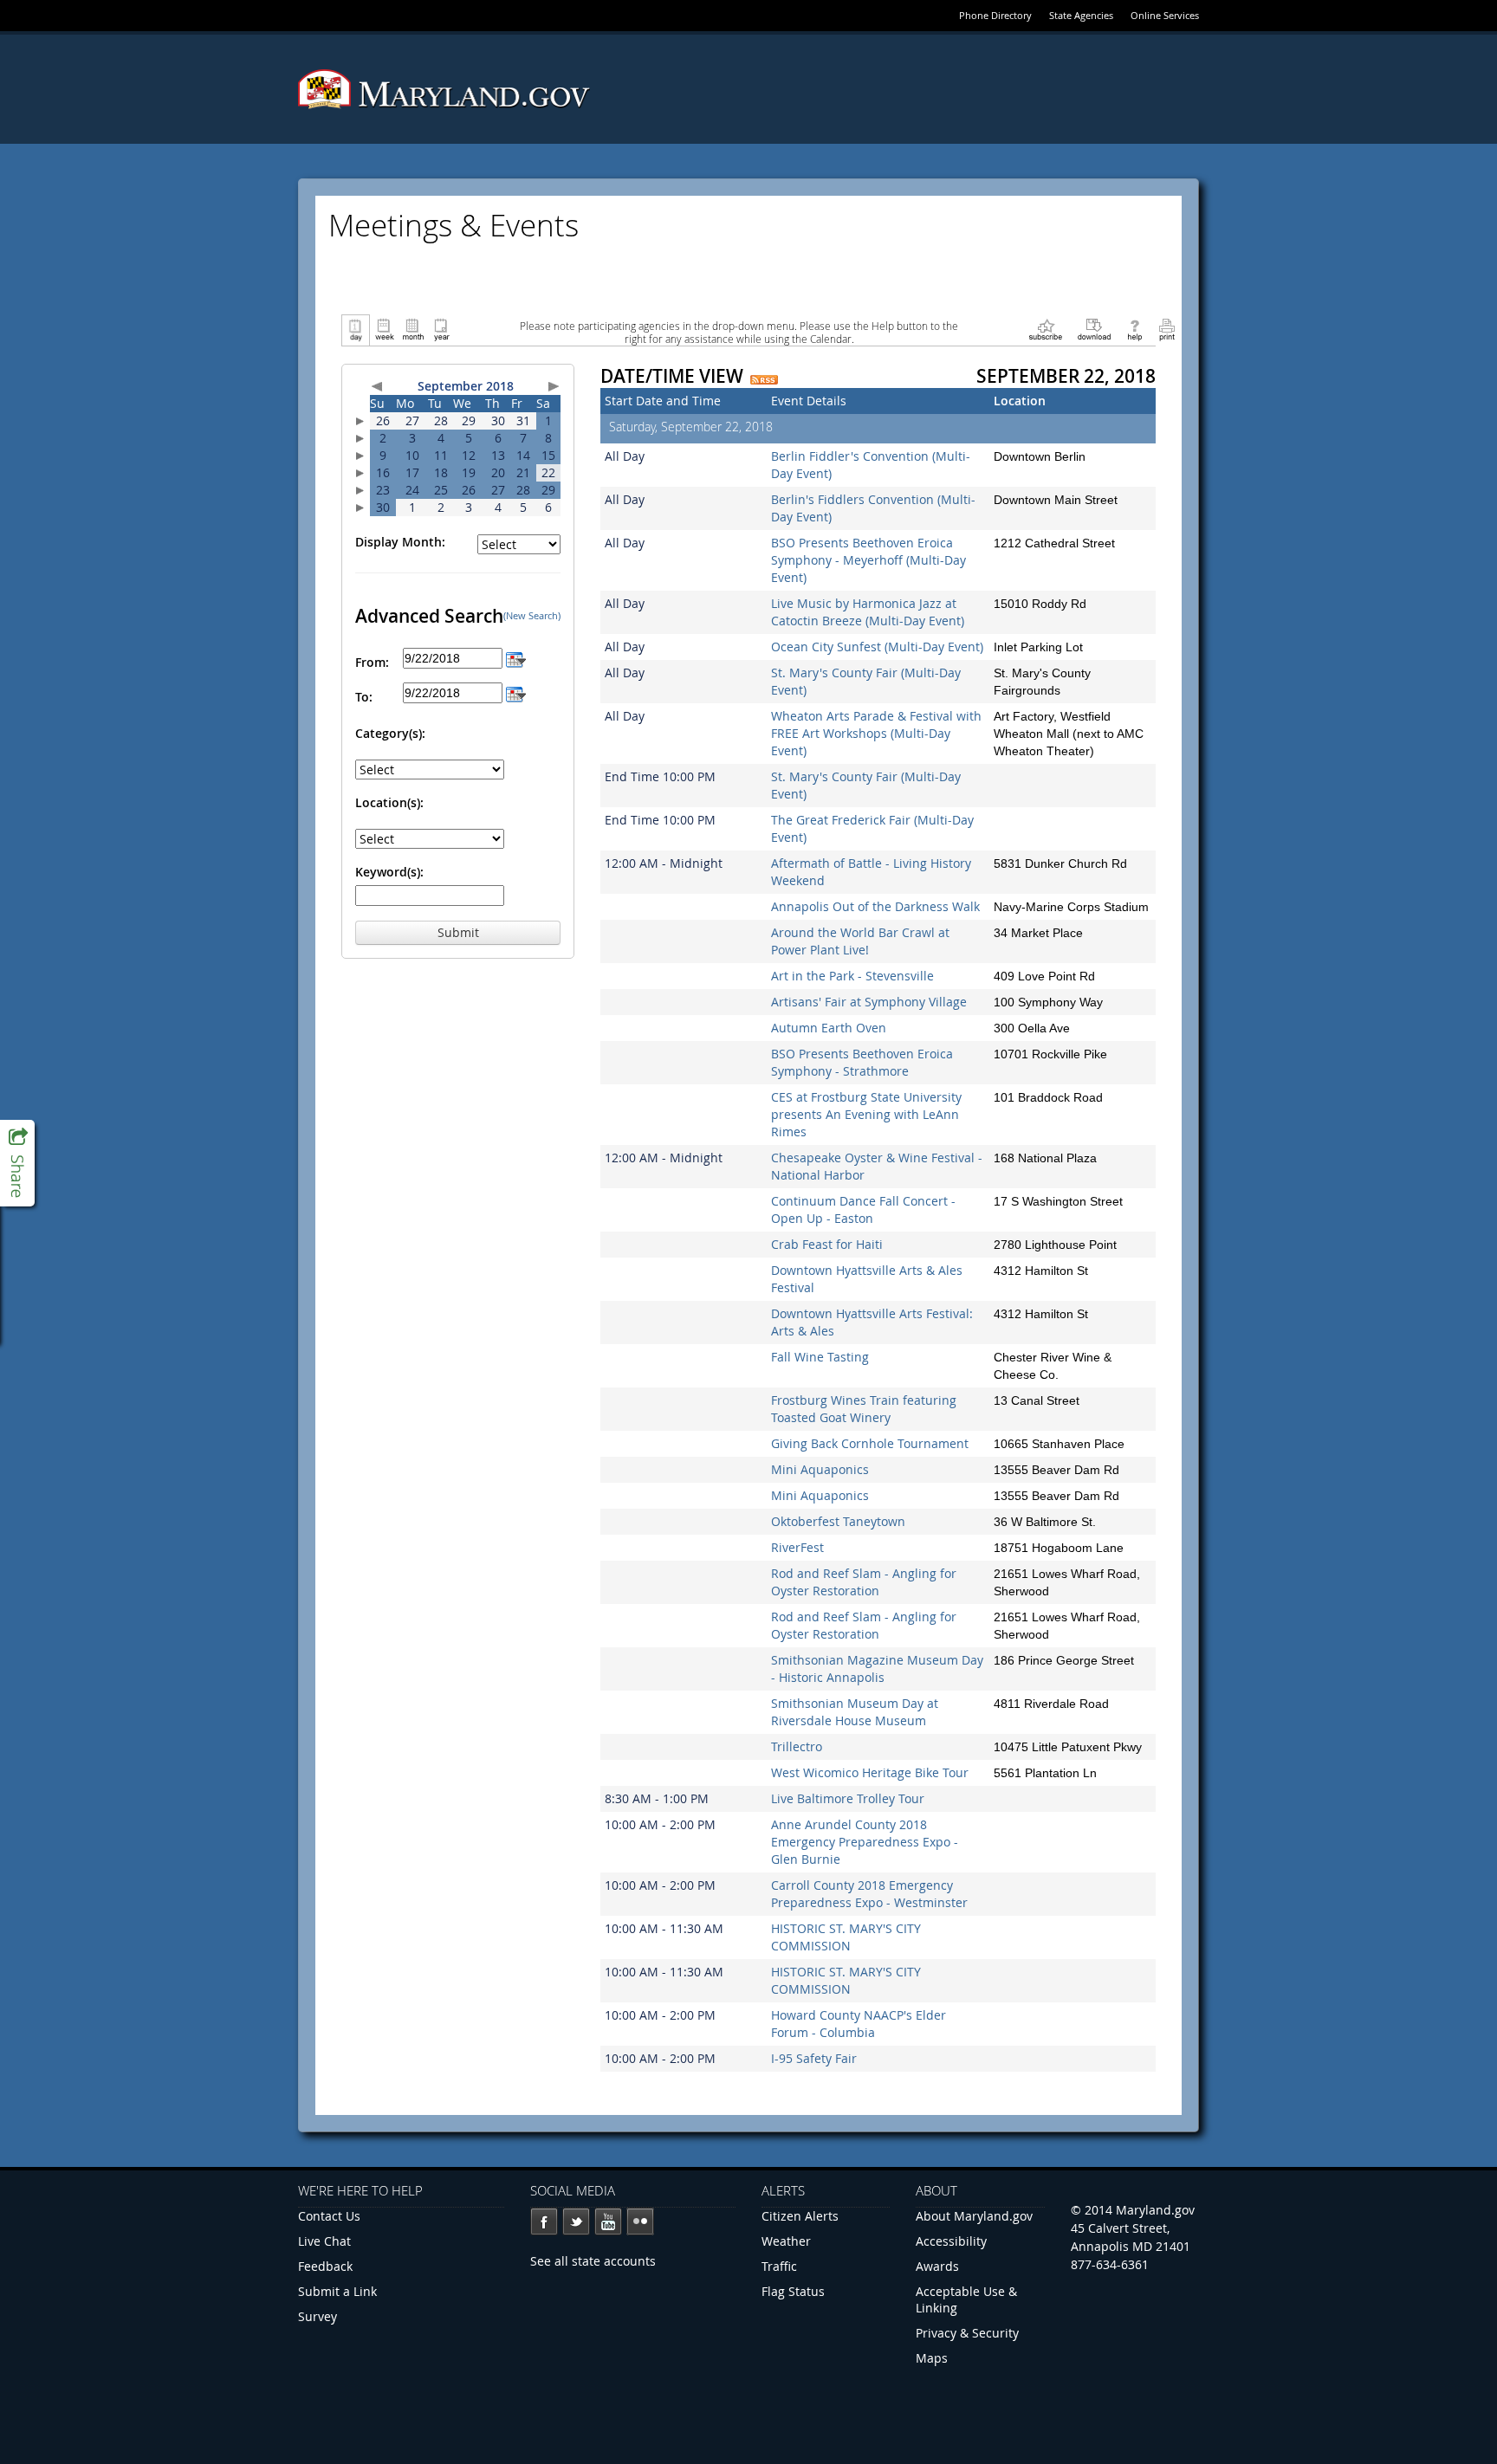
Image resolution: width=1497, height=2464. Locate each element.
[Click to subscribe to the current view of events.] (1046, 329)
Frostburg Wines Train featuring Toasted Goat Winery (864, 1409)
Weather (786, 2241)
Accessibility (951, 2241)
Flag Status (793, 2291)
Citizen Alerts (800, 2216)
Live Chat (324, 2241)
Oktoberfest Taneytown (838, 1521)
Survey (318, 2316)
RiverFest (797, 1547)
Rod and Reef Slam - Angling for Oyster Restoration (864, 1582)
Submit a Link (337, 2291)
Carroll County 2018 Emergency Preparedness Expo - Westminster (869, 1894)
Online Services (1165, 15)
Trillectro (797, 1746)
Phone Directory (995, 15)
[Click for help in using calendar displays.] (1134, 329)
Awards (937, 2266)
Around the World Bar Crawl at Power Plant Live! (860, 941)
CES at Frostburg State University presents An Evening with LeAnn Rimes (866, 1114)
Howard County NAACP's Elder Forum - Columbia (859, 2024)
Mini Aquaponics (820, 1469)
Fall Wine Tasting (820, 1357)
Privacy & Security (967, 2333)
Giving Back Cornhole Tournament (870, 1443)
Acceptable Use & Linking (966, 2299)
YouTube (608, 2221)
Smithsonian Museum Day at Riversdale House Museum (855, 1712)
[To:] (516, 692)
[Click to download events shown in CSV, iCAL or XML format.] (1094, 329)
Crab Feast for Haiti (827, 1244)
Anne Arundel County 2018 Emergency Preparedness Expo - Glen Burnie (865, 1842)
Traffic (779, 2266)
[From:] (516, 658)
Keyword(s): (389, 872)
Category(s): (390, 733)
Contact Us (329, 2216)
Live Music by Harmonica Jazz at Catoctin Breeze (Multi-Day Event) (868, 612)
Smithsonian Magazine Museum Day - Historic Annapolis (877, 1669)
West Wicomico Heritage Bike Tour (870, 1772)
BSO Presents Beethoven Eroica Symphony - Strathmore (862, 1062)
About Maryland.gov (974, 2216)
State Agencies (1081, 15)
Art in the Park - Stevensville (852, 976)
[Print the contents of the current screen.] (1166, 329)
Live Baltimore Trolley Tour (848, 1798)
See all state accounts (593, 2261)
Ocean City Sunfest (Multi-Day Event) (877, 647)
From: (372, 662)
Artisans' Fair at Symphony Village (869, 1002)
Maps (932, 2358)
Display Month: (400, 542)
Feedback (325, 2266)
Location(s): (389, 802)
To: (364, 697)
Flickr (640, 2221)
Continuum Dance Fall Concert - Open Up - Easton (863, 1209)
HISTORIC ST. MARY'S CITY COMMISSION (846, 1937)
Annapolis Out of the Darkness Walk (875, 906)
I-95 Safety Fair (814, 2058)
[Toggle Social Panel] (17, 1163)
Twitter (576, 2221)
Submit (458, 932)
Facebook (544, 2221)
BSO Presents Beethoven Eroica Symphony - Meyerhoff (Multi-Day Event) (868, 560)
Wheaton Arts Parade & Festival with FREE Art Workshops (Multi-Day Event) (876, 733)
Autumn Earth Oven (829, 1028)
